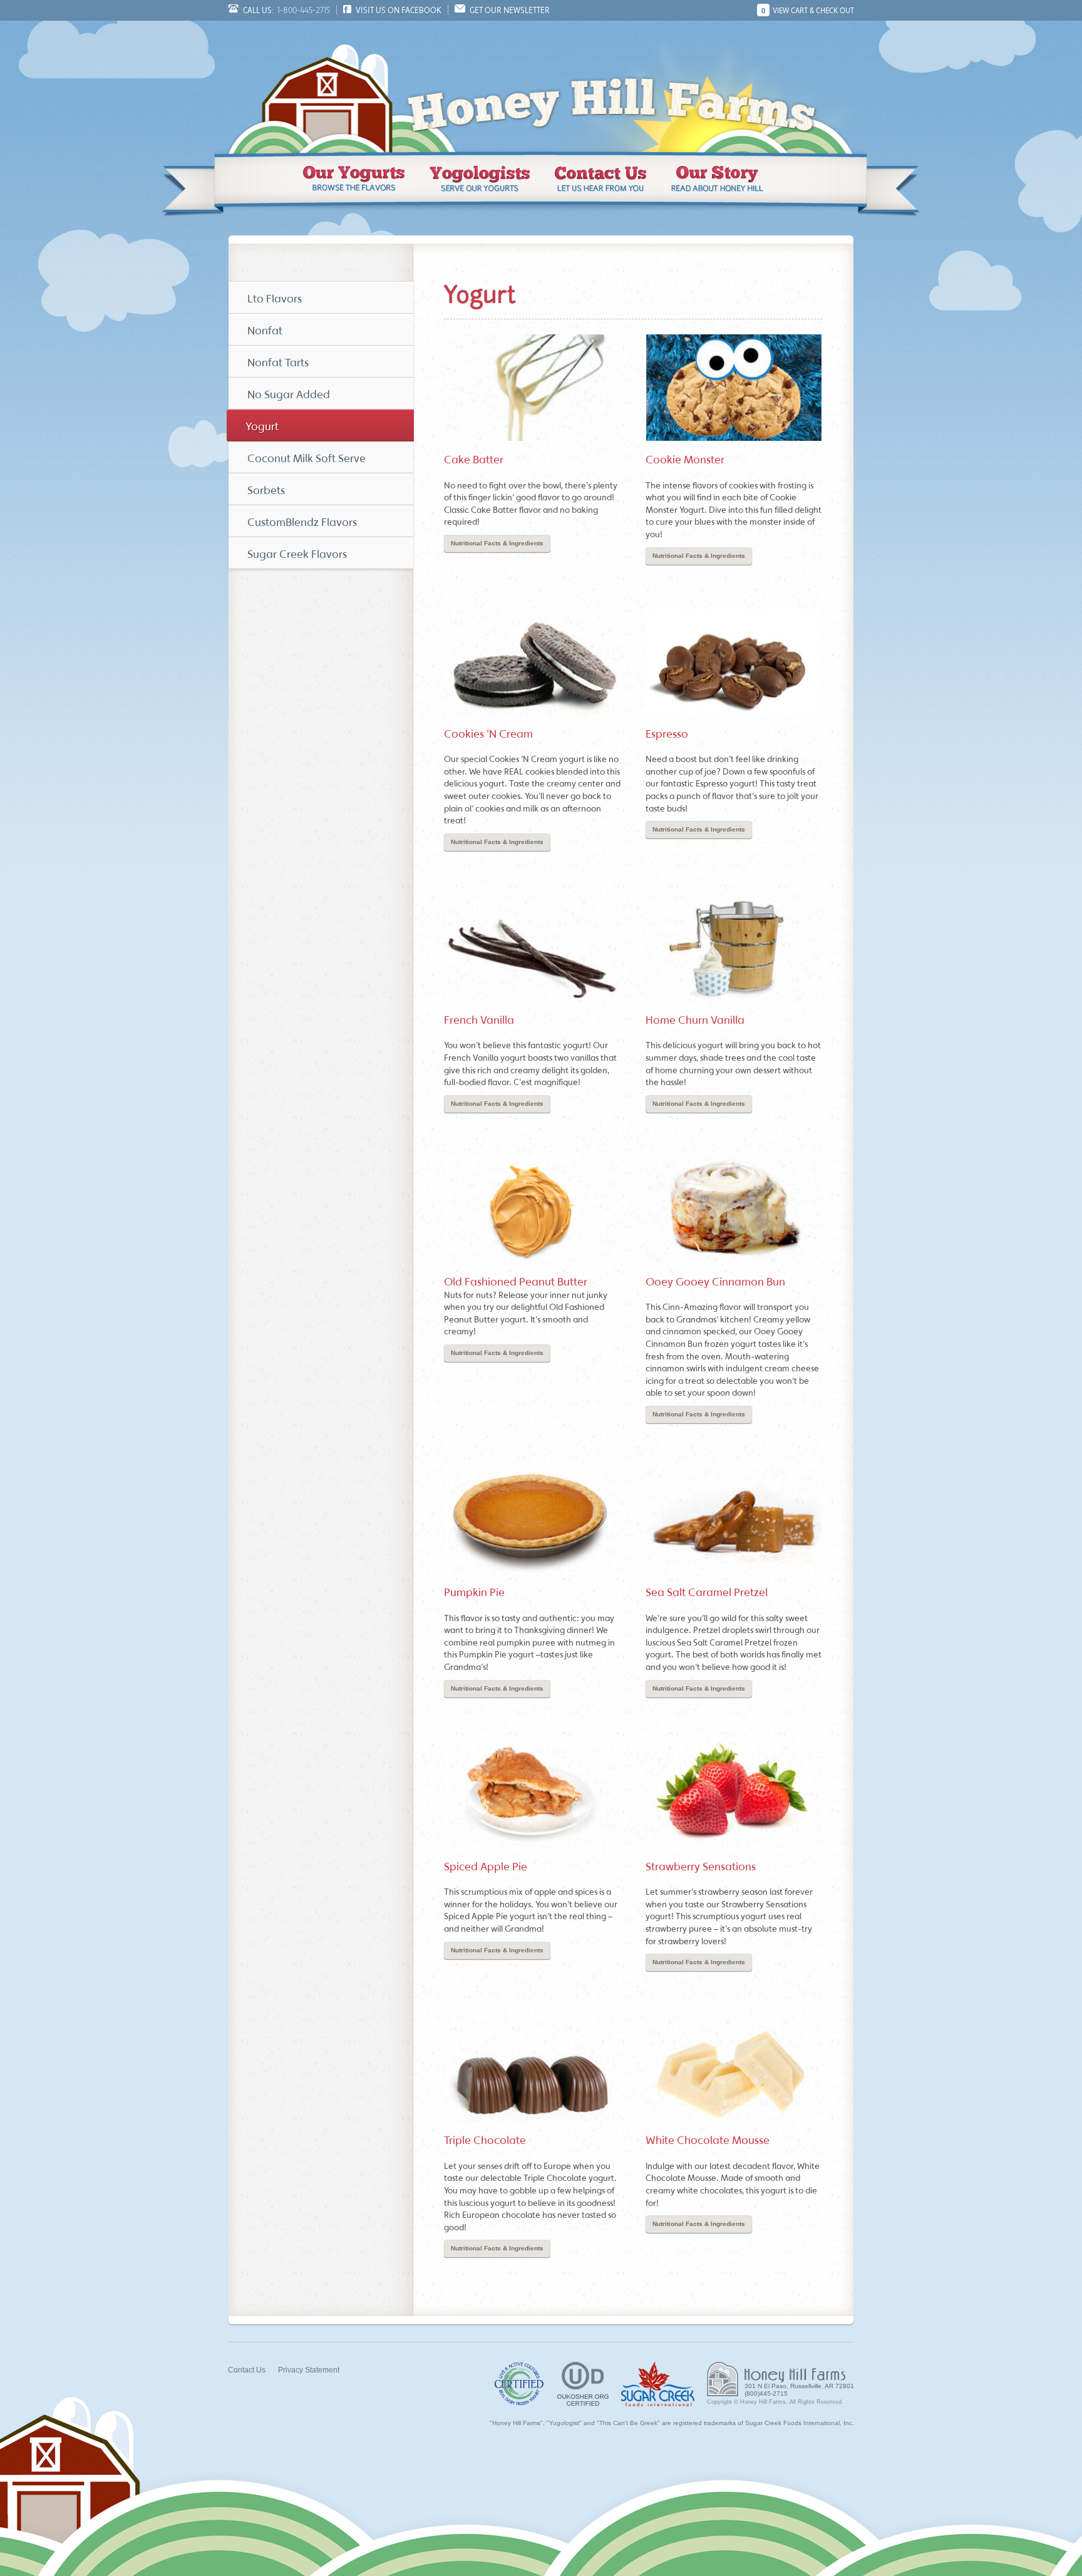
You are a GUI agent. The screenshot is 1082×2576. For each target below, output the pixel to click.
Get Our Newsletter (510, 10)
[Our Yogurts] (354, 179)
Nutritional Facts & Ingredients (497, 543)
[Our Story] (718, 179)
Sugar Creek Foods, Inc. (658, 2384)
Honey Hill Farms (328, 86)
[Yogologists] (480, 179)
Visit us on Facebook (399, 10)
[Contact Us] (600, 179)
